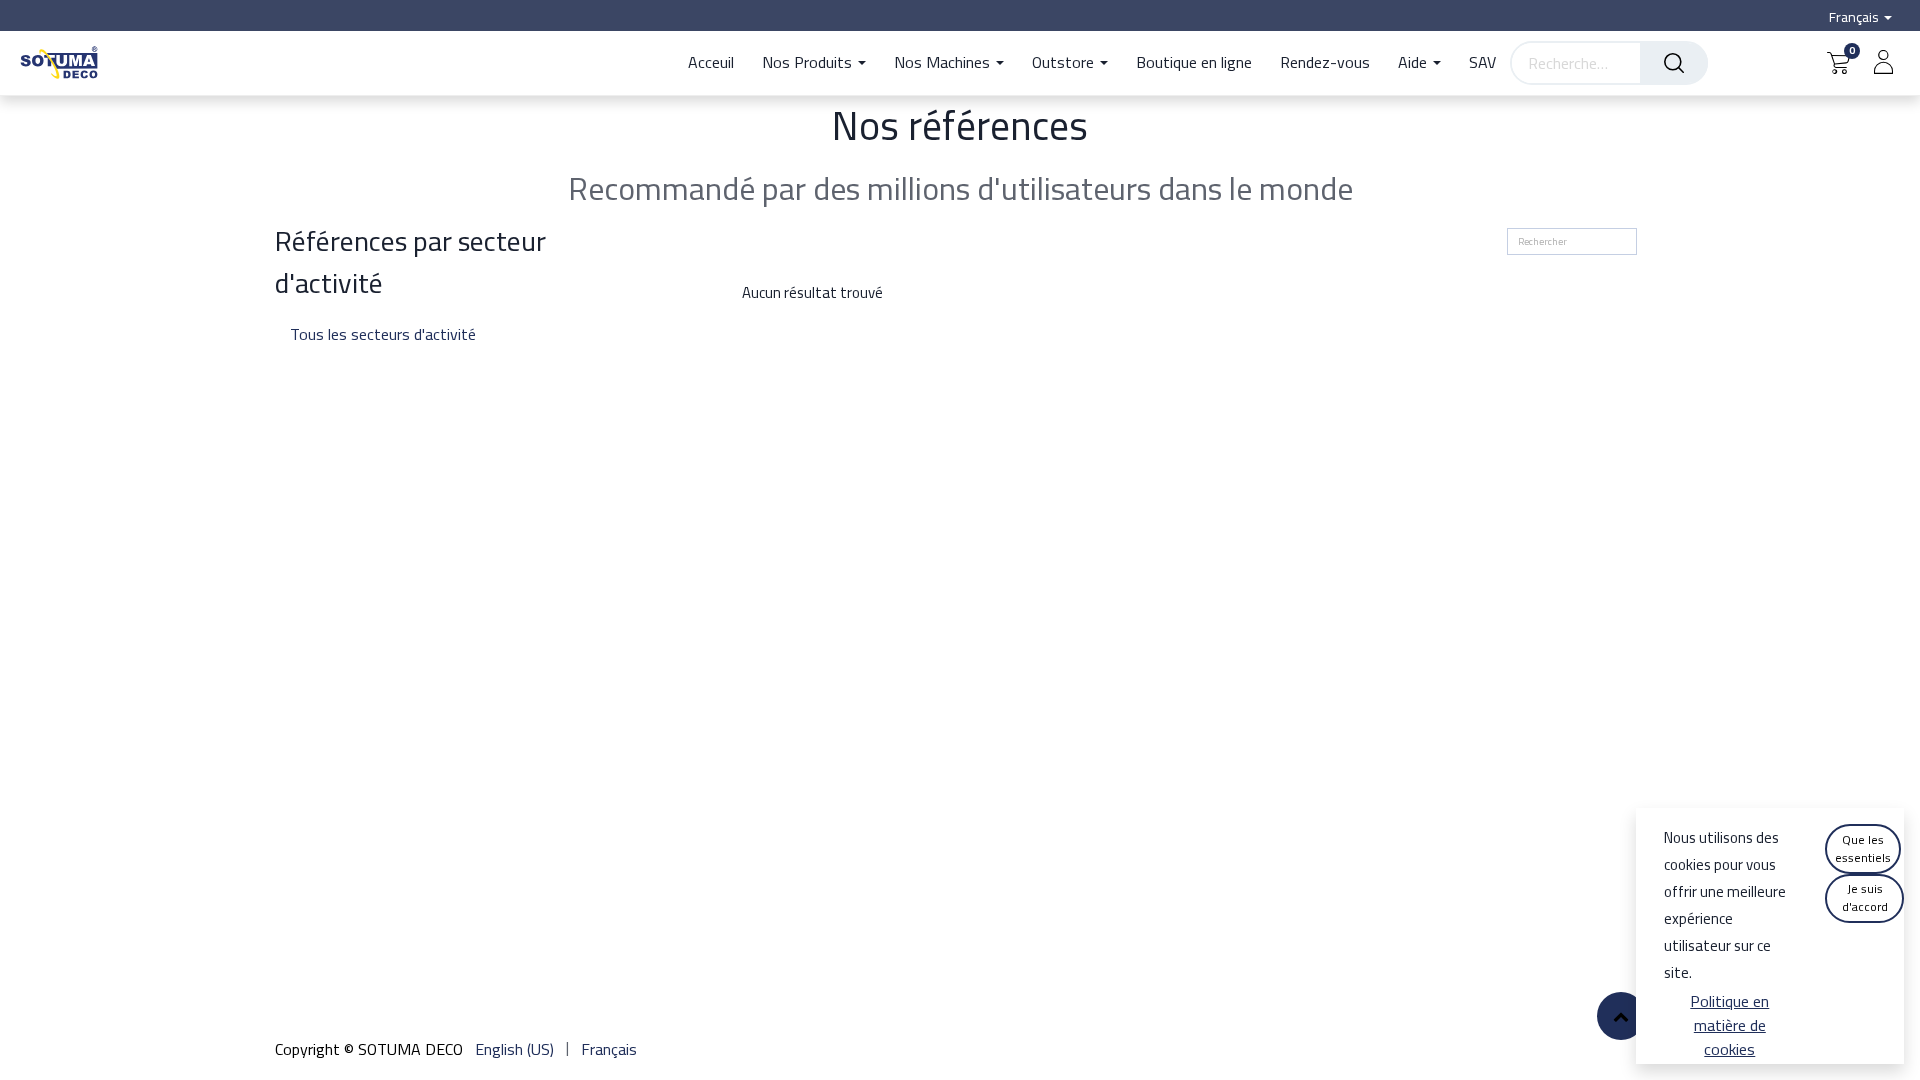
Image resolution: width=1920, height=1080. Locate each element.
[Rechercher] (1674, 63)
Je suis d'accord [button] (1865, 897)
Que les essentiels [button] (1863, 848)
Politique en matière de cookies (1729, 1025)
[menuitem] (718, 63)
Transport (432, 362)
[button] (1621, 1016)
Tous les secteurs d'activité (432, 334)
